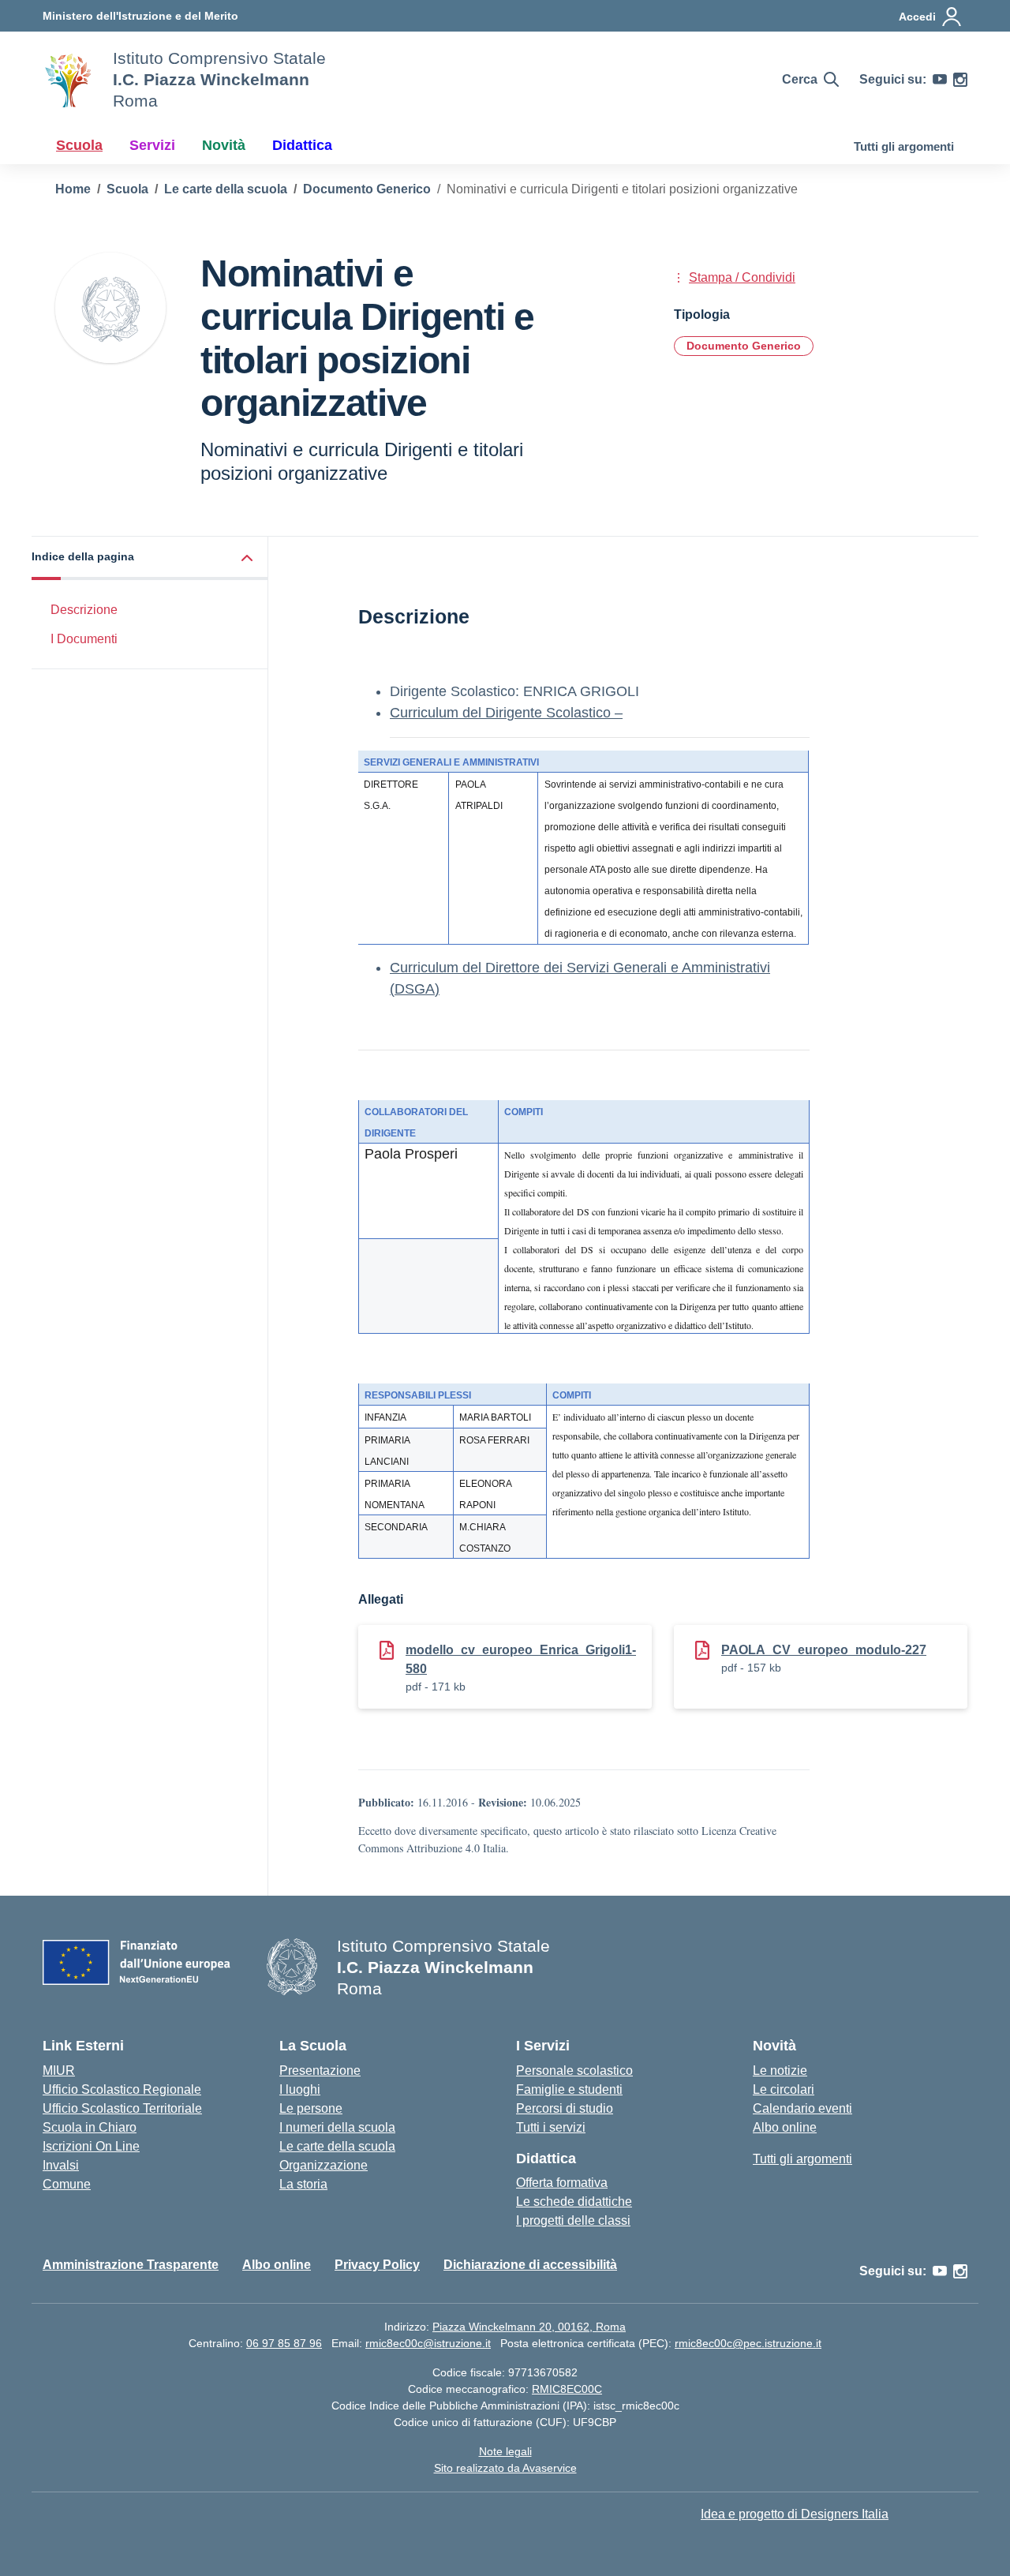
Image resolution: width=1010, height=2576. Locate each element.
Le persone (311, 2108)
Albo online (785, 2127)
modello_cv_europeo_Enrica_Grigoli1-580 (521, 1659)
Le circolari (784, 2089)
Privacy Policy (377, 2265)
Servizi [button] (152, 145)
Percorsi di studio (565, 2108)
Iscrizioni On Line (91, 2146)
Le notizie (780, 2071)
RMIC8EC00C (567, 2389)
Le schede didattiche (574, 2202)
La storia (303, 2184)
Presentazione (320, 2071)
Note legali (505, 2451)
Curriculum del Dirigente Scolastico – (506, 713)
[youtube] (940, 80)
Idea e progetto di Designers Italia (795, 2514)
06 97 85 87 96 (284, 2343)
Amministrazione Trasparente (131, 2265)
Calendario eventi (802, 2108)
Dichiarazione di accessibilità (530, 2265)
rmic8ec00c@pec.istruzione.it (748, 2343)
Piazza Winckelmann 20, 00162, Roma (529, 2327)
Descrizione (84, 610)
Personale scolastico (574, 2071)
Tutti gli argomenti (904, 146)
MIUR (59, 2071)
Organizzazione (324, 2165)
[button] (150, 558)
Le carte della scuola (337, 2146)
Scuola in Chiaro (90, 2127)
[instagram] (960, 80)
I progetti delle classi (573, 2220)
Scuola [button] (79, 145)
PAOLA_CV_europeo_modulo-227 (824, 1650)
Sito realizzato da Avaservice (505, 2468)
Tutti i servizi (551, 2127)
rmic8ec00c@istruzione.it (428, 2343)
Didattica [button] (302, 145)
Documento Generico (744, 346)
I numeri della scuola (337, 2127)
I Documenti (84, 639)
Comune (67, 2184)
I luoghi (300, 2089)
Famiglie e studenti (569, 2089)
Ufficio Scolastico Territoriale (122, 2108)
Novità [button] (224, 145)
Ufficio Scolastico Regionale (122, 2089)
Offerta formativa (562, 2183)
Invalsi (61, 2165)
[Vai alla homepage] (68, 80)
